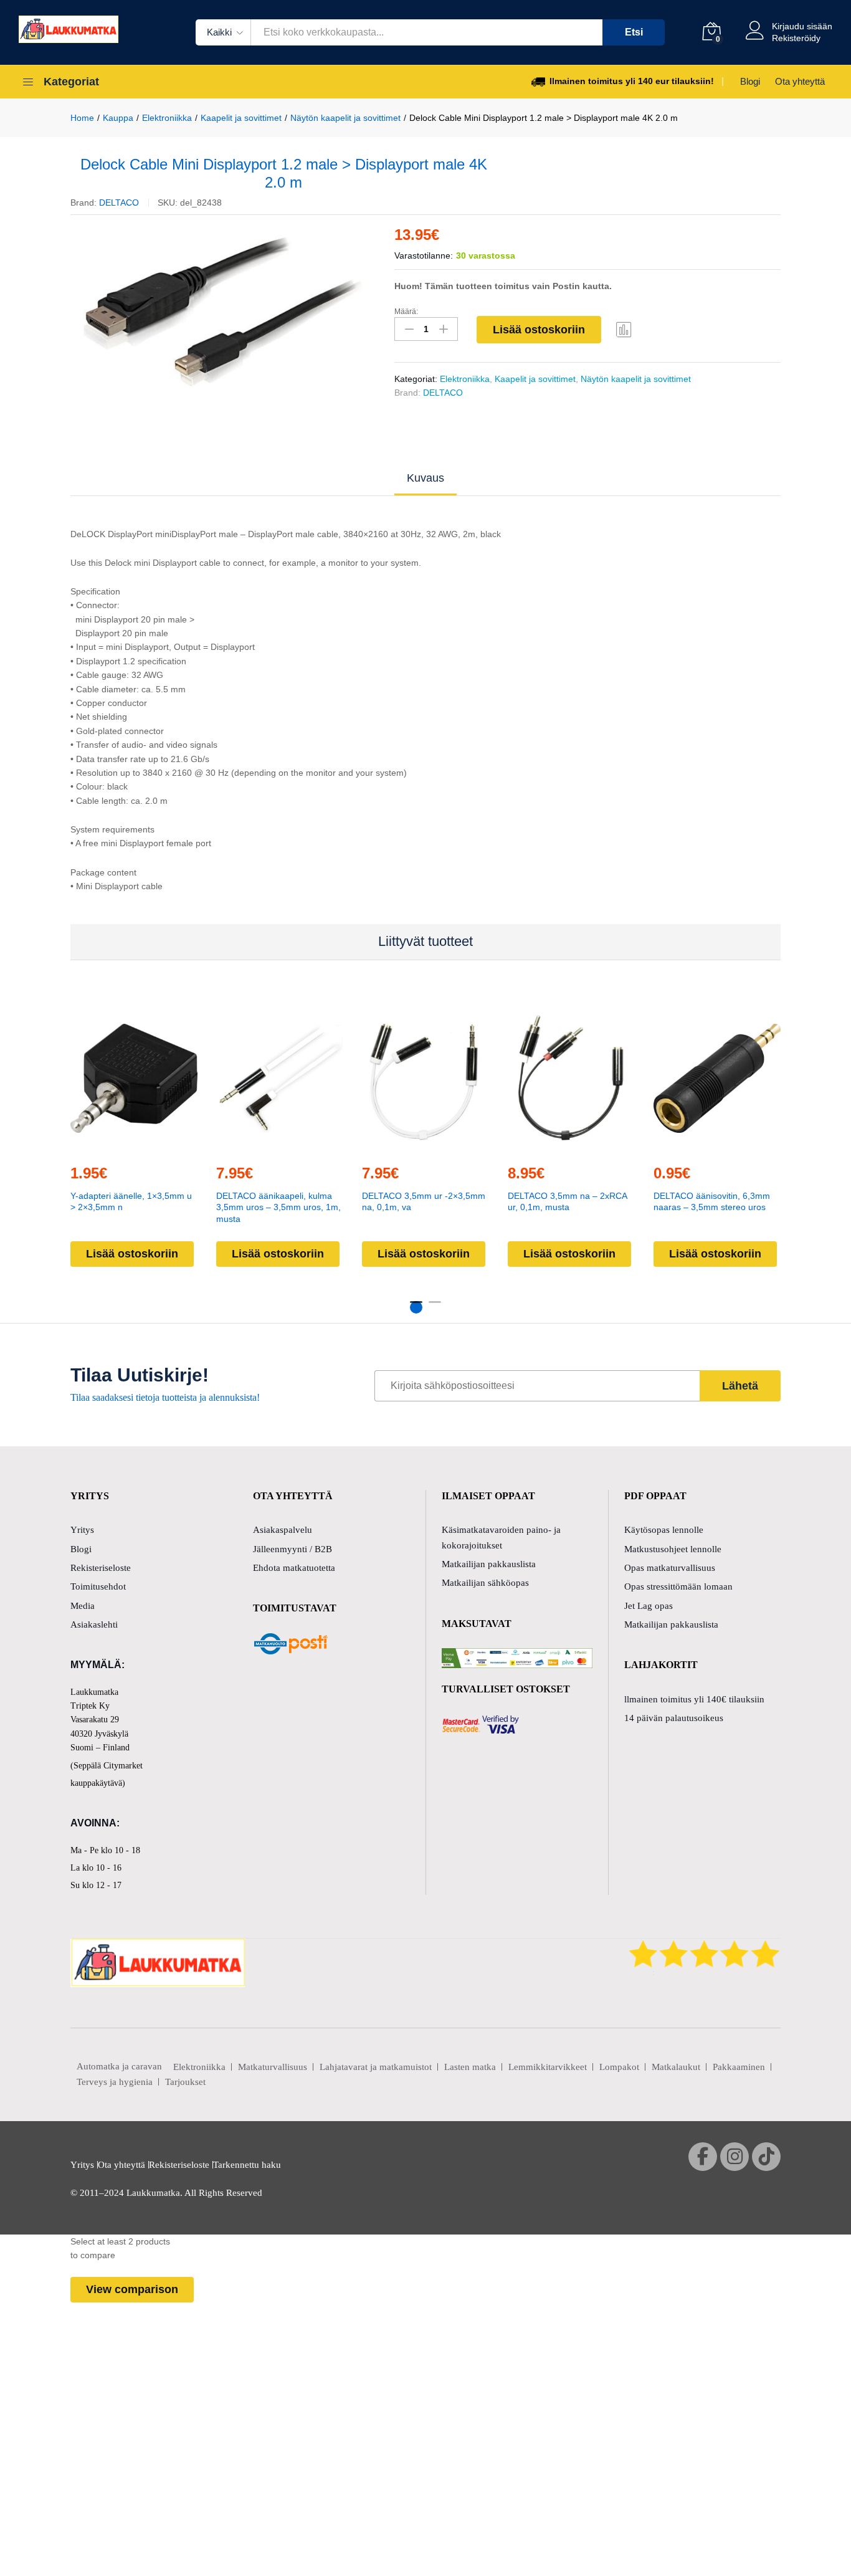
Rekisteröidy (796, 38)
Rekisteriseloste (101, 1568)
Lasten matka (470, 2067)
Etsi (634, 32)
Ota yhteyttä (800, 81)
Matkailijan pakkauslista (489, 1564)
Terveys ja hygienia (115, 2082)
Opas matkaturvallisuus (670, 1568)
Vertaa (624, 329)
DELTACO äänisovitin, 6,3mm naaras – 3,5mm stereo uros (712, 1201)
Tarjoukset (185, 2082)
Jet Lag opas (649, 1606)
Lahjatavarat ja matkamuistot (376, 2067)
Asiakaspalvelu (283, 1530)
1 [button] (416, 1307)
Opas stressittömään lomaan (678, 1586)
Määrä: (406, 312)
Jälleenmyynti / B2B (292, 1549)
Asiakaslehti (94, 1624)
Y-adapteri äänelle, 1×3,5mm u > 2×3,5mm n (131, 1201)
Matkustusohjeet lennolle (673, 1549)
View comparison (132, 2289)
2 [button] (435, 1307)
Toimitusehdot (98, 1586)
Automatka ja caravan (119, 2066)
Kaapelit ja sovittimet (535, 379)
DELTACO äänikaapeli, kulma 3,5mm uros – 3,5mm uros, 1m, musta (278, 1207)
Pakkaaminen (739, 2067)
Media (83, 1606)
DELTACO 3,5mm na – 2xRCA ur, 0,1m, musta (567, 1201)
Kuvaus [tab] (425, 478)
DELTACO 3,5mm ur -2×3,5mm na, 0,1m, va (424, 1201)
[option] (223, 311)
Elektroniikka (465, 379)
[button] (105, 1146)
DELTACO (119, 203)
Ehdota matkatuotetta (294, 1568)
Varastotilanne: (424, 255)
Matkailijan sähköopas (485, 1583)
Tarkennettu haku (247, 2165)
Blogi (750, 81)
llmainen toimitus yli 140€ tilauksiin (694, 1699)
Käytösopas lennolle (664, 1530)
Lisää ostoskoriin (539, 330)
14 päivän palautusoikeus (674, 1718)
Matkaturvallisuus (273, 2067)
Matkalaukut (676, 2067)
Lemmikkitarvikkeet (548, 2067)
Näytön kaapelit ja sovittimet (636, 379)
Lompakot (619, 2067)
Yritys (82, 1530)
